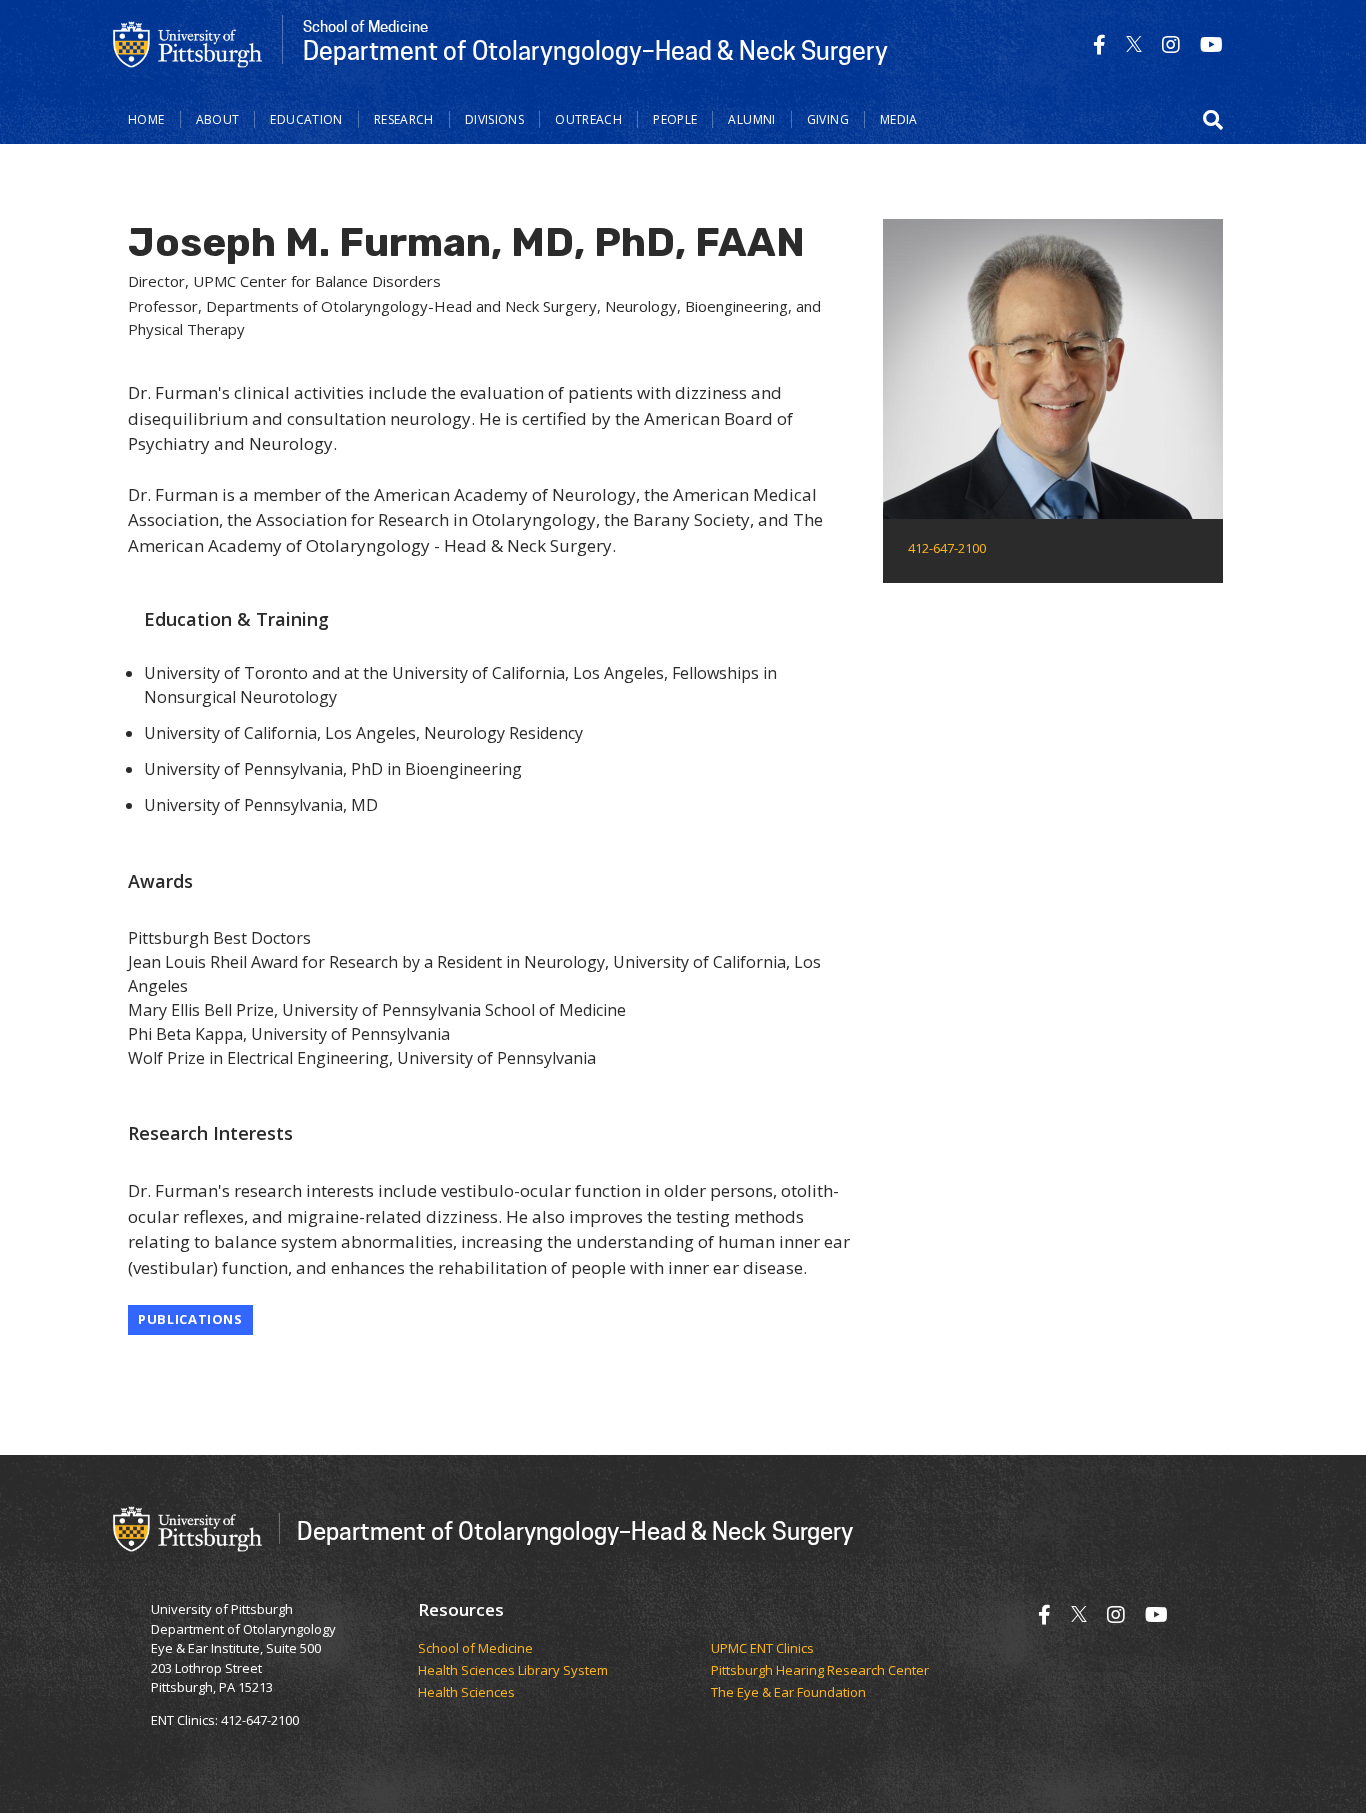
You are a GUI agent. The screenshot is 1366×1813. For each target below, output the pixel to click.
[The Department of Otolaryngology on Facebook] (1099, 44)
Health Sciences (466, 1693)
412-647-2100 (947, 548)
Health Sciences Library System (513, 1671)
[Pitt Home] (188, 43)
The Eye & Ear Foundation (788, 1693)
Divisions (494, 119)
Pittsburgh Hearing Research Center (820, 1671)
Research (404, 119)
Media (899, 119)
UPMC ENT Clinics (762, 1649)
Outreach (588, 119)
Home (146, 119)
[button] (1213, 120)
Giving (828, 119)
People (675, 119)
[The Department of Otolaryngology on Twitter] (1134, 44)
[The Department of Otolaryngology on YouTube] (1211, 44)
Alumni (751, 119)
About (218, 119)
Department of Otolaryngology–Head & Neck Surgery (575, 1530)
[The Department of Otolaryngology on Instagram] (1171, 44)
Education (306, 119)
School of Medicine (475, 1649)
